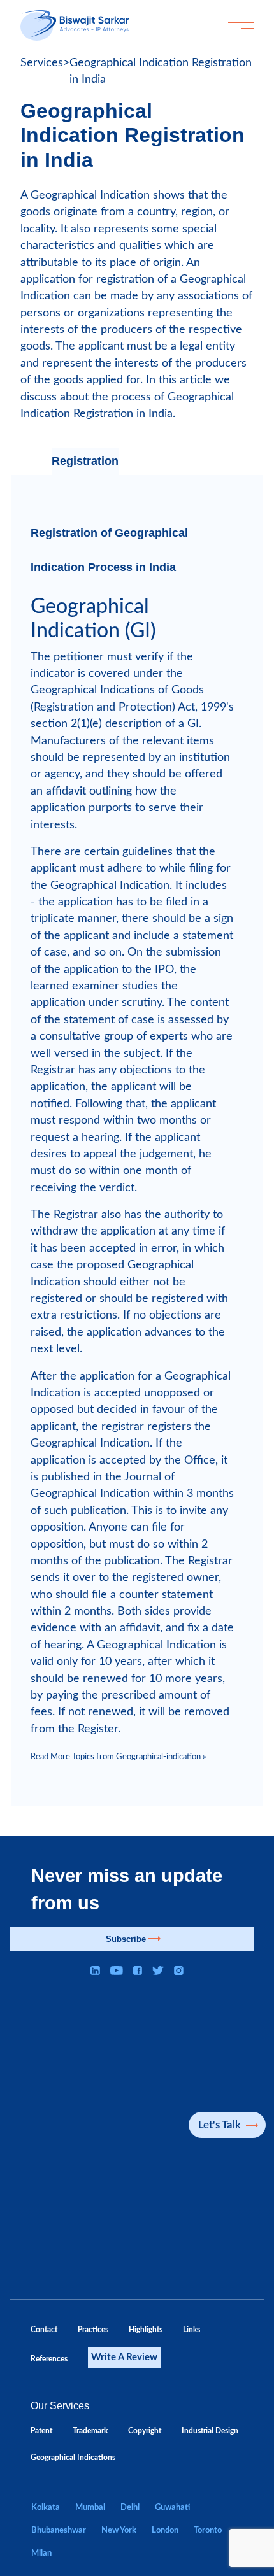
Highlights (146, 2330)
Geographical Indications (73, 2458)
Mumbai (90, 2507)
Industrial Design (210, 2431)
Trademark (90, 2431)
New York (119, 2530)
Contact (44, 2330)
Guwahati (172, 2507)
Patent (41, 2431)
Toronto (208, 2530)
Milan (41, 2553)
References (49, 2359)
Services (42, 63)
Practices (93, 2330)
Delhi (130, 2507)
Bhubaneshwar (59, 2530)
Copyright (145, 2431)
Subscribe (126, 1939)
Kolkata (46, 2507)
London (165, 2530)
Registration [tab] (85, 461)
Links (191, 2330)
